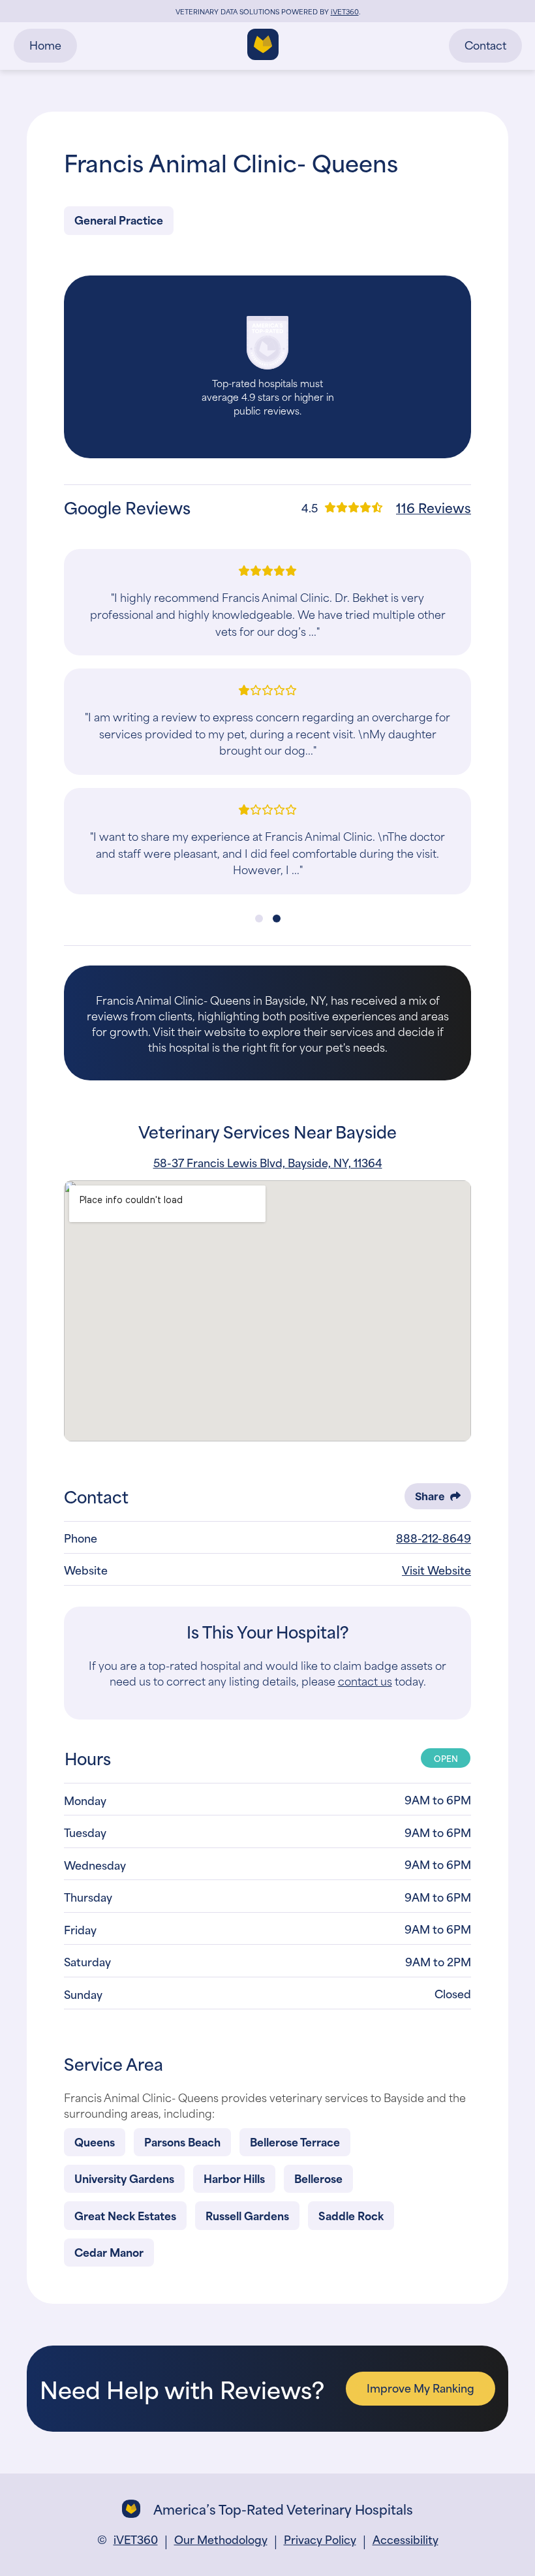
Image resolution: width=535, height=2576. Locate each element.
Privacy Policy (320, 2539)
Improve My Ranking (420, 2387)
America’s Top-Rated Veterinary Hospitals (283, 2509)
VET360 (345, 11)
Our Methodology (221, 2539)
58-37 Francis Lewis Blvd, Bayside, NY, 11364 (268, 1162)
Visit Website (436, 1569)
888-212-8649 (434, 1537)
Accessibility (405, 2539)
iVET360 (136, 2539)
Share (430, 1496)
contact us (365, 1680)
